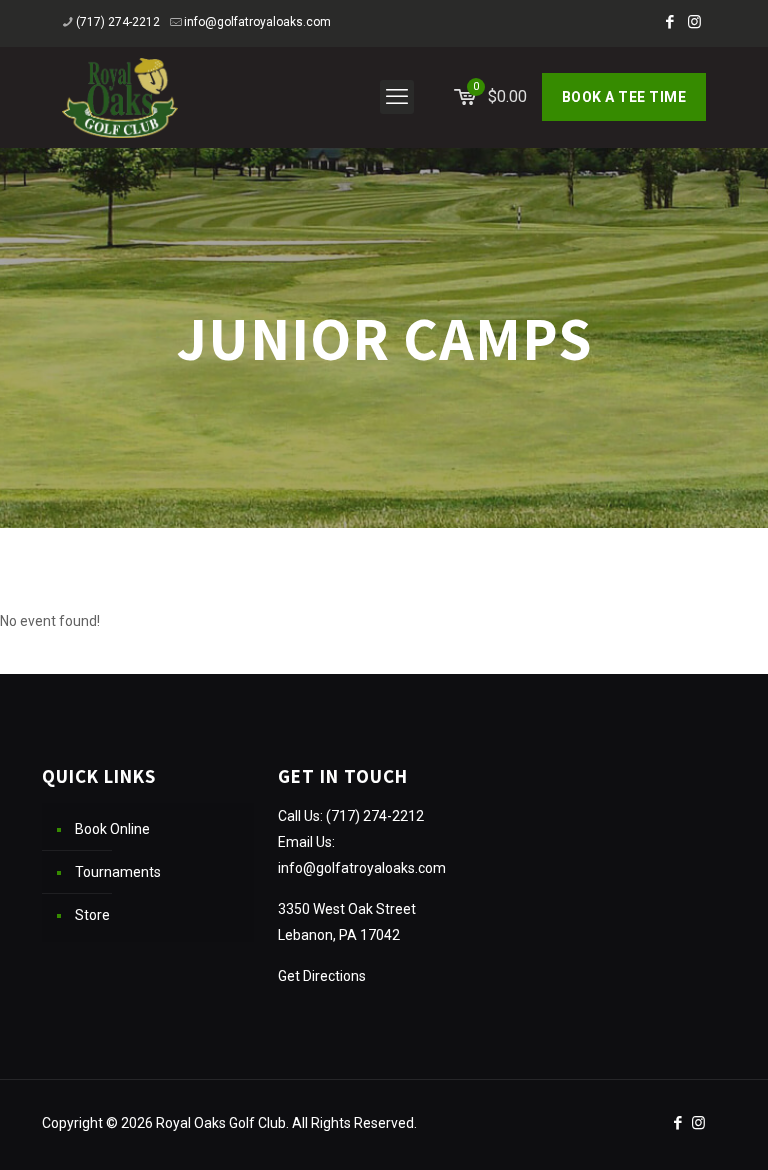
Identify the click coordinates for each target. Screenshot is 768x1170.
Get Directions (322, 976)
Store (92, 915)
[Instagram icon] (694, 22)
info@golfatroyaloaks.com (257, 22)
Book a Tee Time (624, 97)
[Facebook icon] (669, 22)
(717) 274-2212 (118, 22)
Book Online (112, 829)
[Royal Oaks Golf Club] (120, 97)
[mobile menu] (397, 97)
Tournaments (118, 872)
